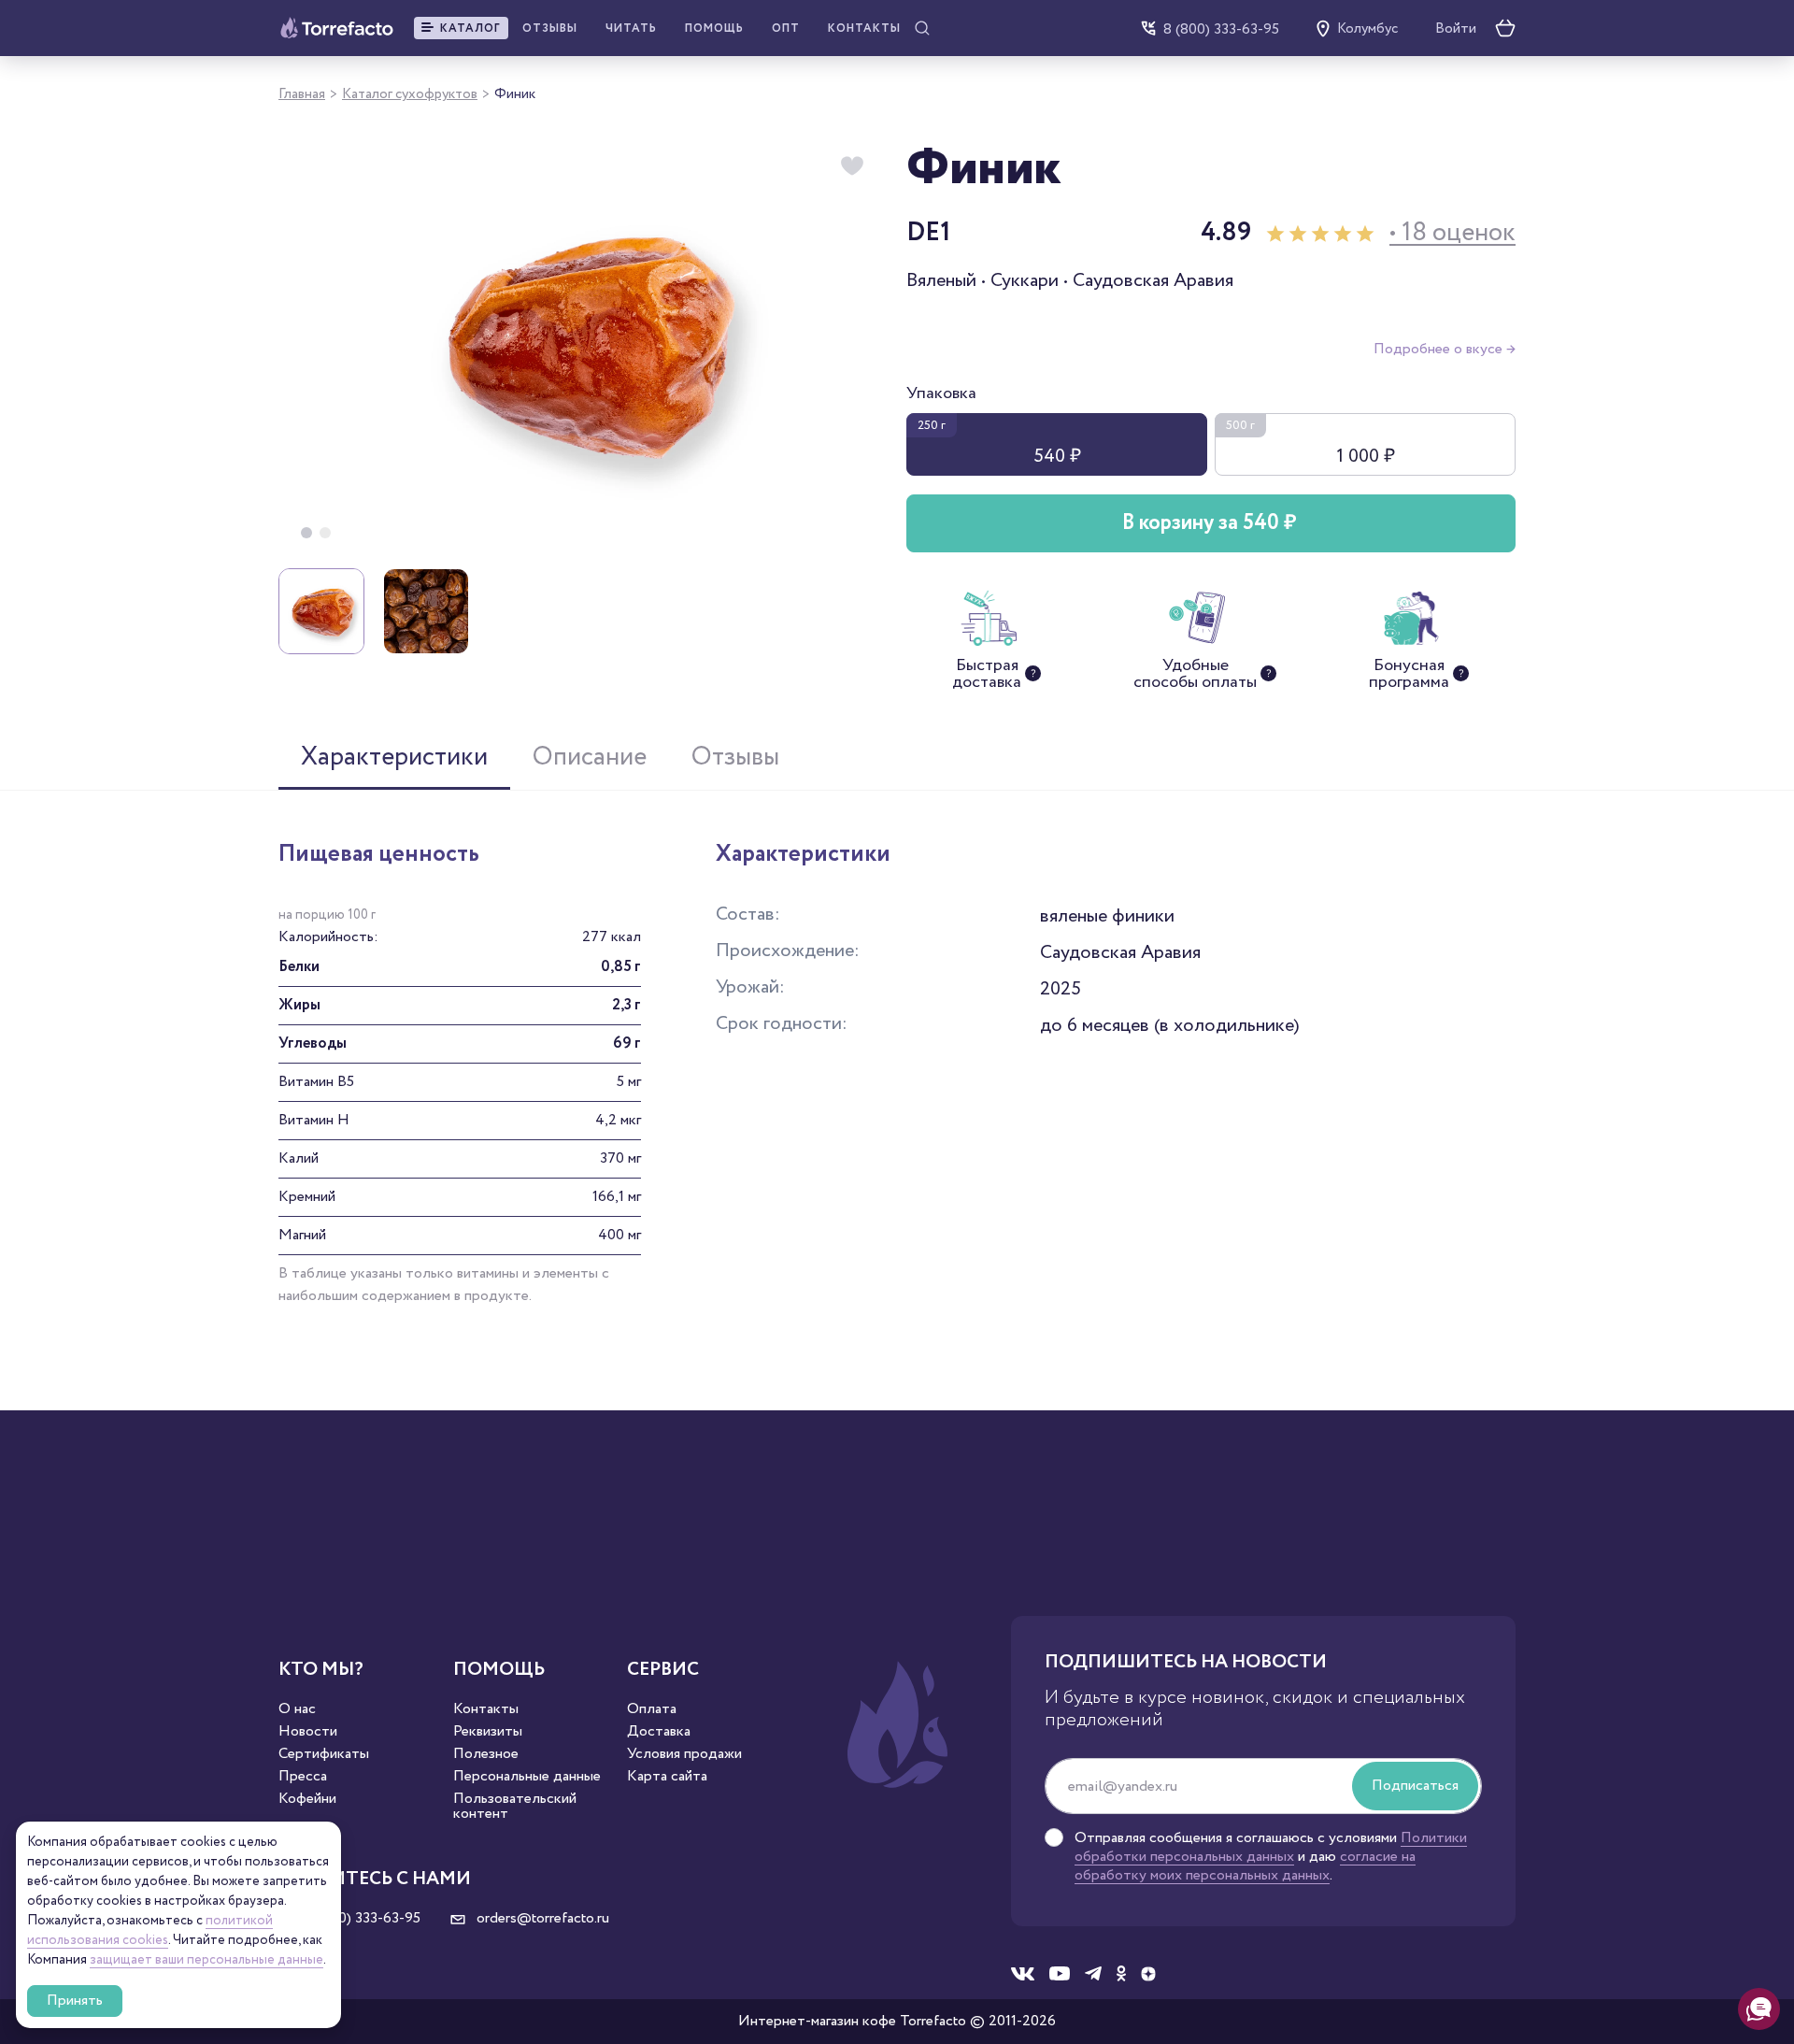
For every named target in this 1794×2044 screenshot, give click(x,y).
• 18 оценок (1452, 233)
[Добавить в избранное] (852, 166)
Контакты (864, 29)
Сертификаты (324, 1754)
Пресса (303, 1777)
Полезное (486, 1754)
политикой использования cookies (150, 1930)
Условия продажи (684, 1754)
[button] (461, 28)
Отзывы (550, 29)
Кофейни (307, 1799)
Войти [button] (1456, 29)
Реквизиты (488, 1732)
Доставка (659, 1732)
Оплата (652, 1709)
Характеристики (394, 757)
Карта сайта (667, 1777)
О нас (297, 1709)
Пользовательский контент (515, 1807)
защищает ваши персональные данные (206, 1960)
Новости (308, 1732)
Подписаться (1415, 1786)
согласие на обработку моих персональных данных (1245, 1866)
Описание (590, 757)
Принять (75, 2001)
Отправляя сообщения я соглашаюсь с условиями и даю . (1271, 1857)
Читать (631, 29)
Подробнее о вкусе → (1445, 349)
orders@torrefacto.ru (541, 1919)
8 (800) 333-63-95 (1221, 29)
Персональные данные (527, 1777)
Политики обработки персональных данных (1271, 1847)
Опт (786, 29)
